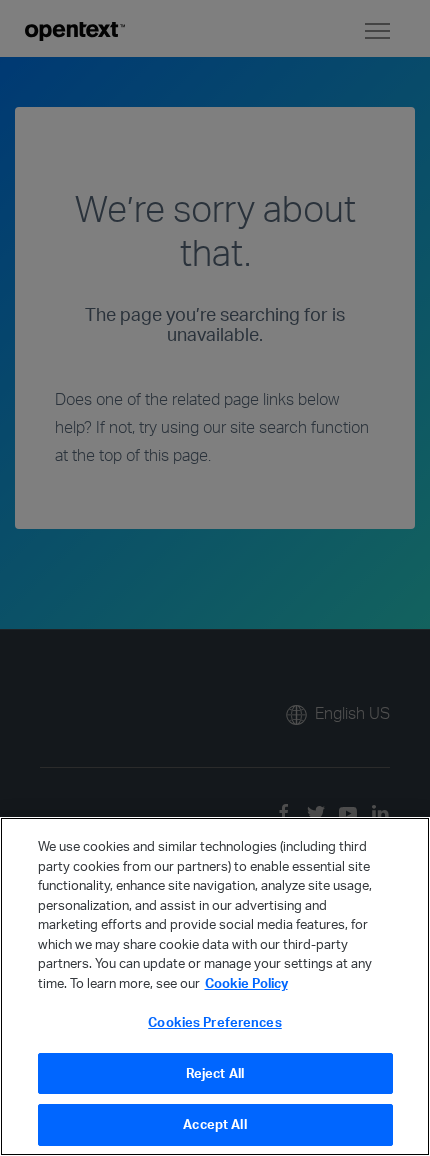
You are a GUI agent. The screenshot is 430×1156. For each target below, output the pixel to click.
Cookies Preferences (214, 1022)
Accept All (214, 1124)
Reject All (215, 1073)
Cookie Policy (246, 983)
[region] (215, 986)
